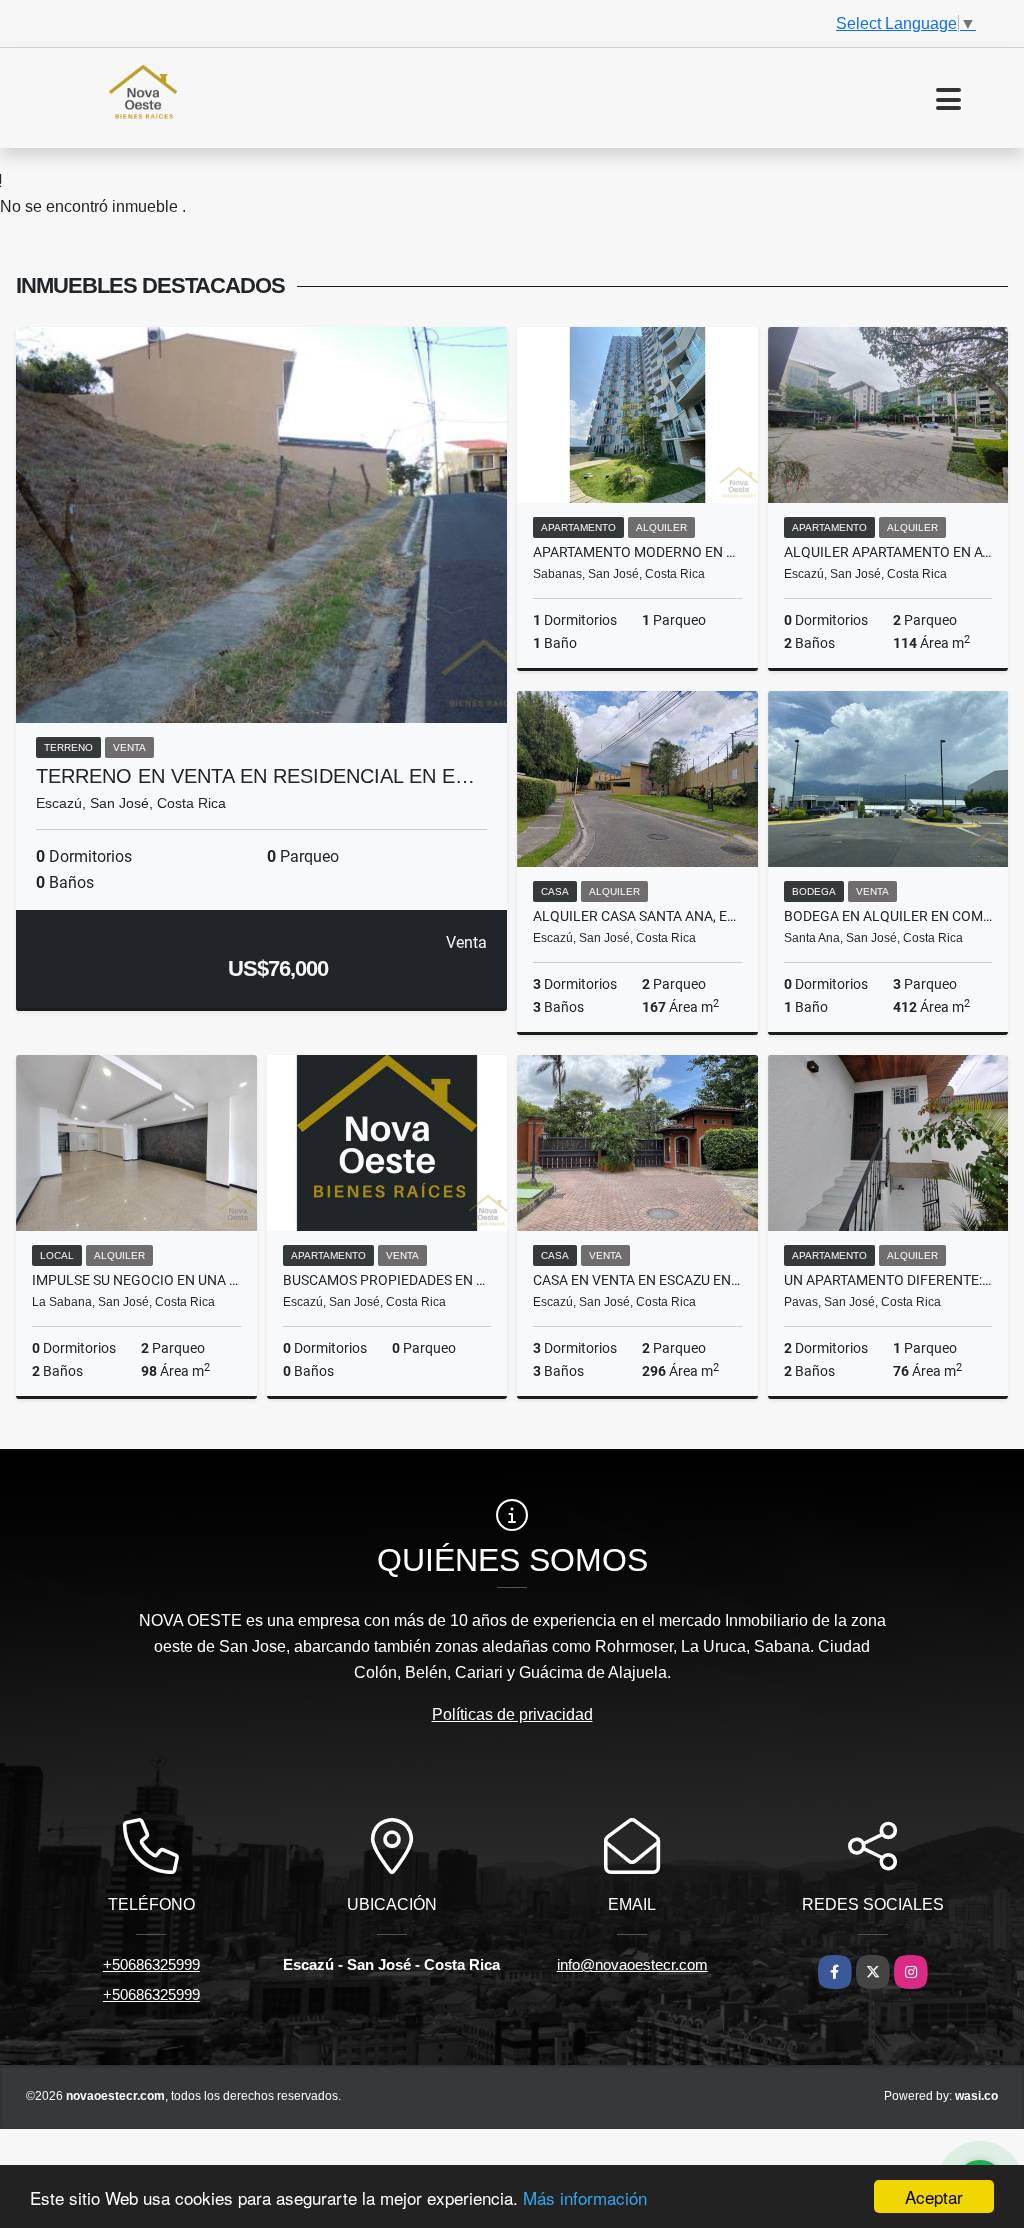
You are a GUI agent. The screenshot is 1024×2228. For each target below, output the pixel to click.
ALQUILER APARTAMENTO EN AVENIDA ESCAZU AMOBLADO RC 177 (888, 552)
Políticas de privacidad (512, 1714)
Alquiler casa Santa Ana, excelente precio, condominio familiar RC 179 (637, 916)
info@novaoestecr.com (632, 1964)
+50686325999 (151, 1964)
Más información (585, 2197)
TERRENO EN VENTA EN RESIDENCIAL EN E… (255, 776)
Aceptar (934, 2196)
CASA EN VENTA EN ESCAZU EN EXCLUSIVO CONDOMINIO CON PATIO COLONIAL (637, 1280)
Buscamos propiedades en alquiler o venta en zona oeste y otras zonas (387, 1280)
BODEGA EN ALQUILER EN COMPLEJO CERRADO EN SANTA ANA (888, 916)
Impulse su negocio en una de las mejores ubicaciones (136, 1280)
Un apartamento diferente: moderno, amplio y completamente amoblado (888, 1280)
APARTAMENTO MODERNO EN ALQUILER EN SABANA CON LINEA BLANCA (637, 552)
